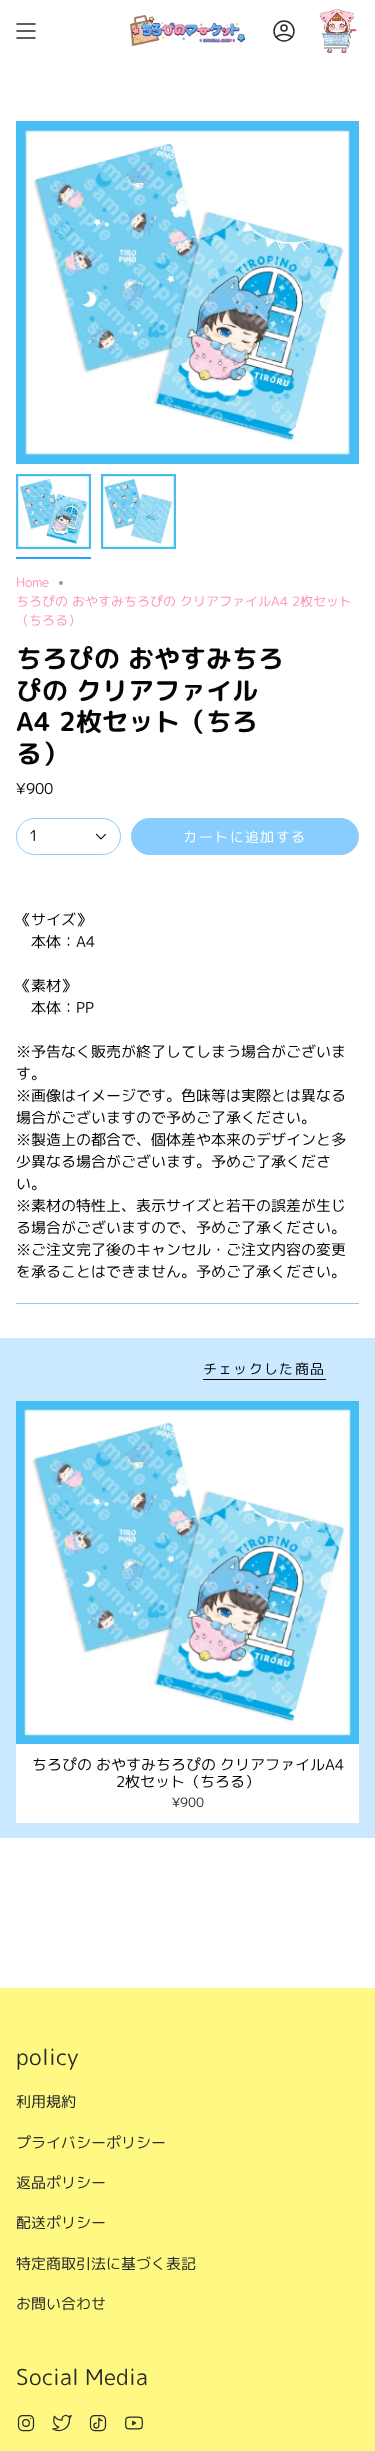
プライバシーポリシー (91, 2142)
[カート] (336, 30)
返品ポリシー (61, 2182)
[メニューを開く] (26, 30)
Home (32, 582)
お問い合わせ (61, 2303)
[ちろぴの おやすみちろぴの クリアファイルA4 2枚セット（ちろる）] (187, 1572)
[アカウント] (284, 30)
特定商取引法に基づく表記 (106, 2263)
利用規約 (46, 2101)
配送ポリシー (61, 2222)
